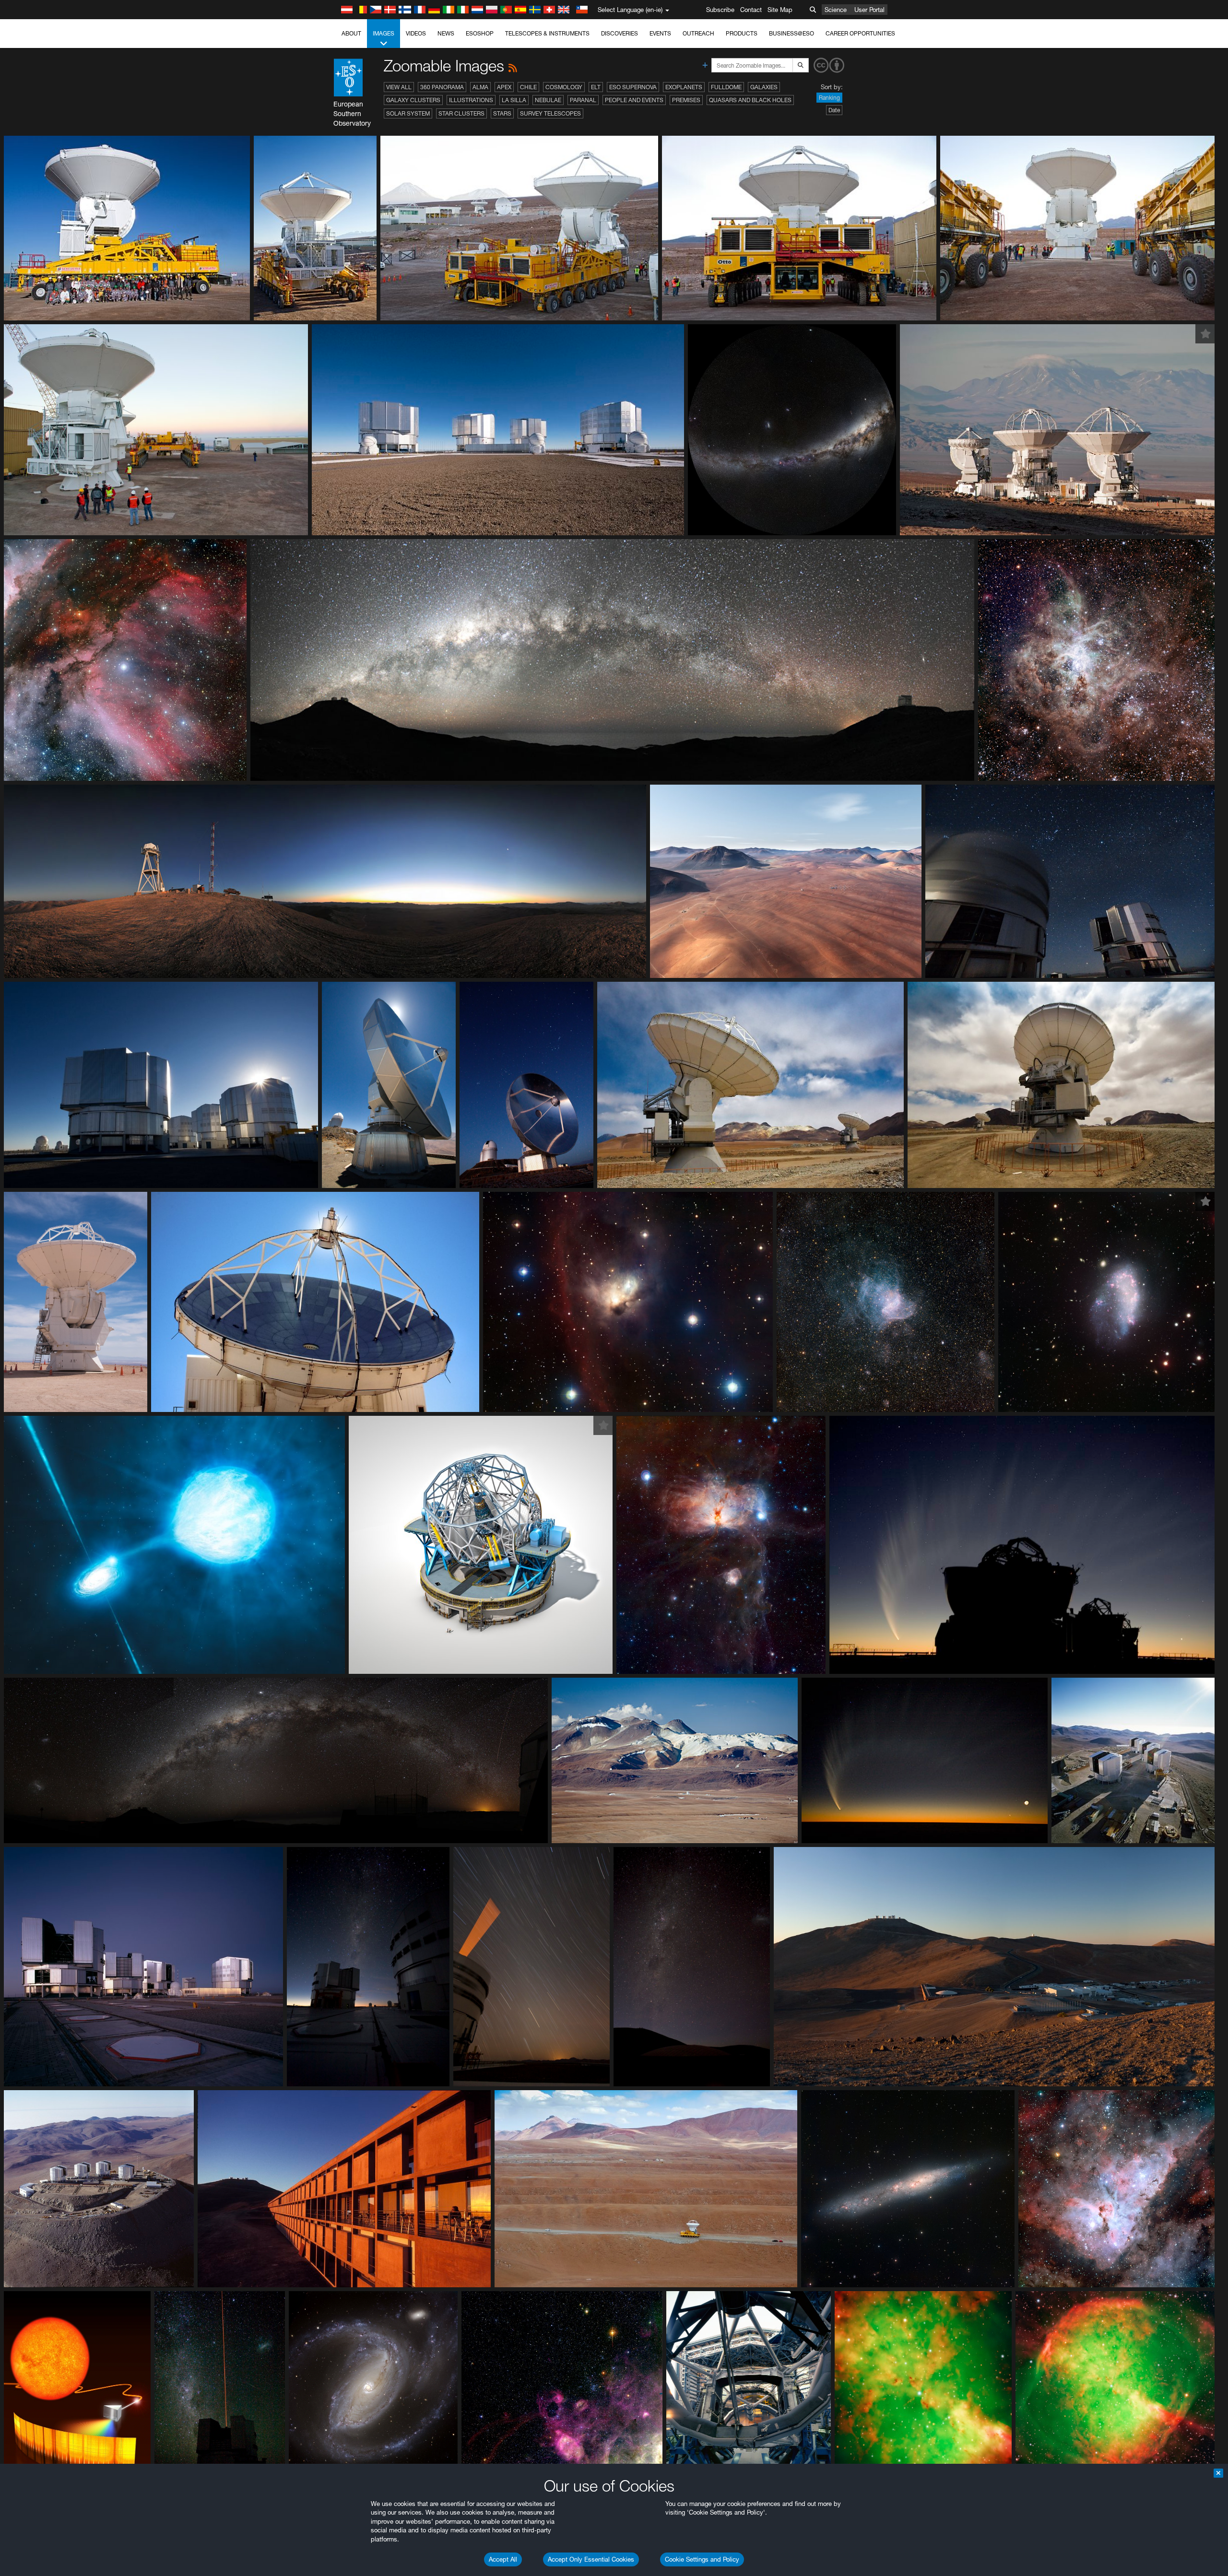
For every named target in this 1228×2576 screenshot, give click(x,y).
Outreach (698, 33)
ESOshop (480, 33)
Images (384, 33)
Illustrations (471, 100)
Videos (416, 33)
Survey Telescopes (550, 113)
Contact (751, 10)
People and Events (634, 100)
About (351, 33)
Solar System (408, 113)
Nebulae (548, 100)
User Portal (869, 10)
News (446, 33)
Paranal (583, 100)
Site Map (780, 10)
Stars (502, 113)
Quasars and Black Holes (750, 100)
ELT (596, 87)
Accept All (503, 2559)
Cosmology (564, 87)
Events (660, 33)
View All (399, 87)
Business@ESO (791, 33)
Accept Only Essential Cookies (591, 2559)
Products (742, 33)
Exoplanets (684, 87)
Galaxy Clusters (413, 100)
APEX (504, 87)
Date (834, 110)
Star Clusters (461, 113)
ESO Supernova (633, 87)
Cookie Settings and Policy (702, 2559)
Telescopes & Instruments (547, 33)
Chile (528, 87)
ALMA (480, 87)
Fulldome (726, 87)
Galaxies (764, 87)
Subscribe (720, 10)
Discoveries (620, 33)
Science (836, 10)
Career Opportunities (860, 33)
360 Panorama (442, 87)
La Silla (514, 100)
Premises (686, 100)
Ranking (829, 98)
